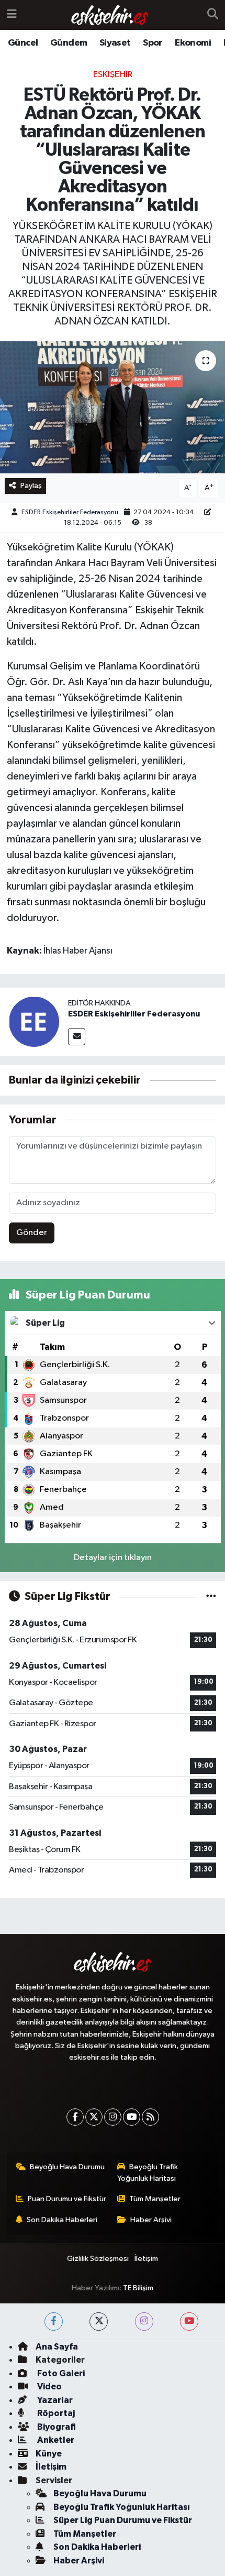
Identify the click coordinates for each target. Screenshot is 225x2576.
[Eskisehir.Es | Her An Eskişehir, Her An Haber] (110, 15)
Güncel (23, 43)
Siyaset (115, 43)
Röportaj (55, 2413)
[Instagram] (113, 2117)
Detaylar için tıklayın (113, 1558)
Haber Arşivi (151, 2220)
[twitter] (99, 2321)
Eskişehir (113, 75)
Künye (49, 2454)
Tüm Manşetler (155, 2199)
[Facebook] (75, 2117)
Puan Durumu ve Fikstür (67, 2199)
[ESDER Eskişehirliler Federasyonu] (34, 1021)
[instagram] (144, 2321)
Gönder (32, 1233)
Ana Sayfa (57, 2347)
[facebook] (54, 2321)
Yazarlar (54, 2400)
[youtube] (189, 2321)
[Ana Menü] (12, 15)
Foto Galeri (60, 2373)
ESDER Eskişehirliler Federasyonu (70, 512)
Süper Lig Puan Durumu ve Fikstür (123, 2520)
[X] (94, 2117)
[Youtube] (132, 2117)
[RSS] (150, 2117)
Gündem (69, 43)
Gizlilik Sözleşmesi (98, 2259)
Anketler (55, 2440)
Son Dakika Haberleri (62, 2220)
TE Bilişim (138, 2288)
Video (49, 2386)
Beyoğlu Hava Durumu (67, 2167)
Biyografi (56, 2427)
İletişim (146, 2259)
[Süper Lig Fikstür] (211, 1597)
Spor (153, 43)
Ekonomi (193, 43)
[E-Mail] (77, 1037)
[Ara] (213, 15)
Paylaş (31, 486)
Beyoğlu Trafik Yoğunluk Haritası (148, 2173)
